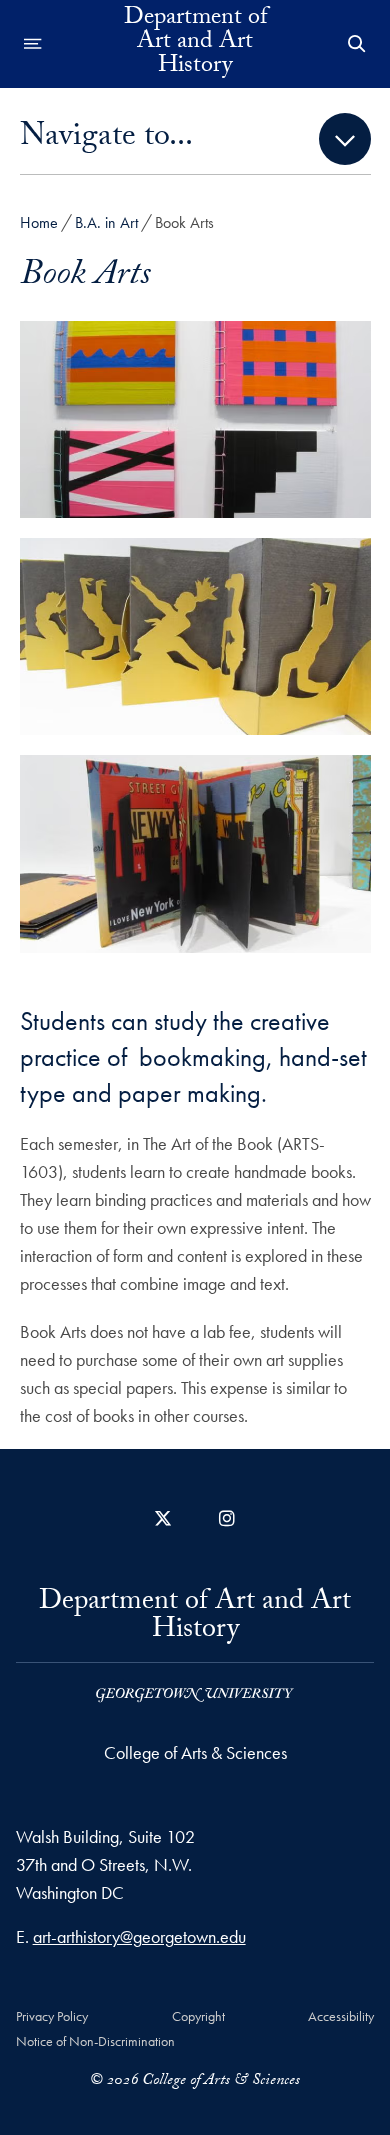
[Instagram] (227, 1518)
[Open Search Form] (357, 44)
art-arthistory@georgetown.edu (139, 1936)
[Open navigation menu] (33, 44)
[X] (163, 1518)
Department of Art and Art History (195, 44)
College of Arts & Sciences (195, 1752)
